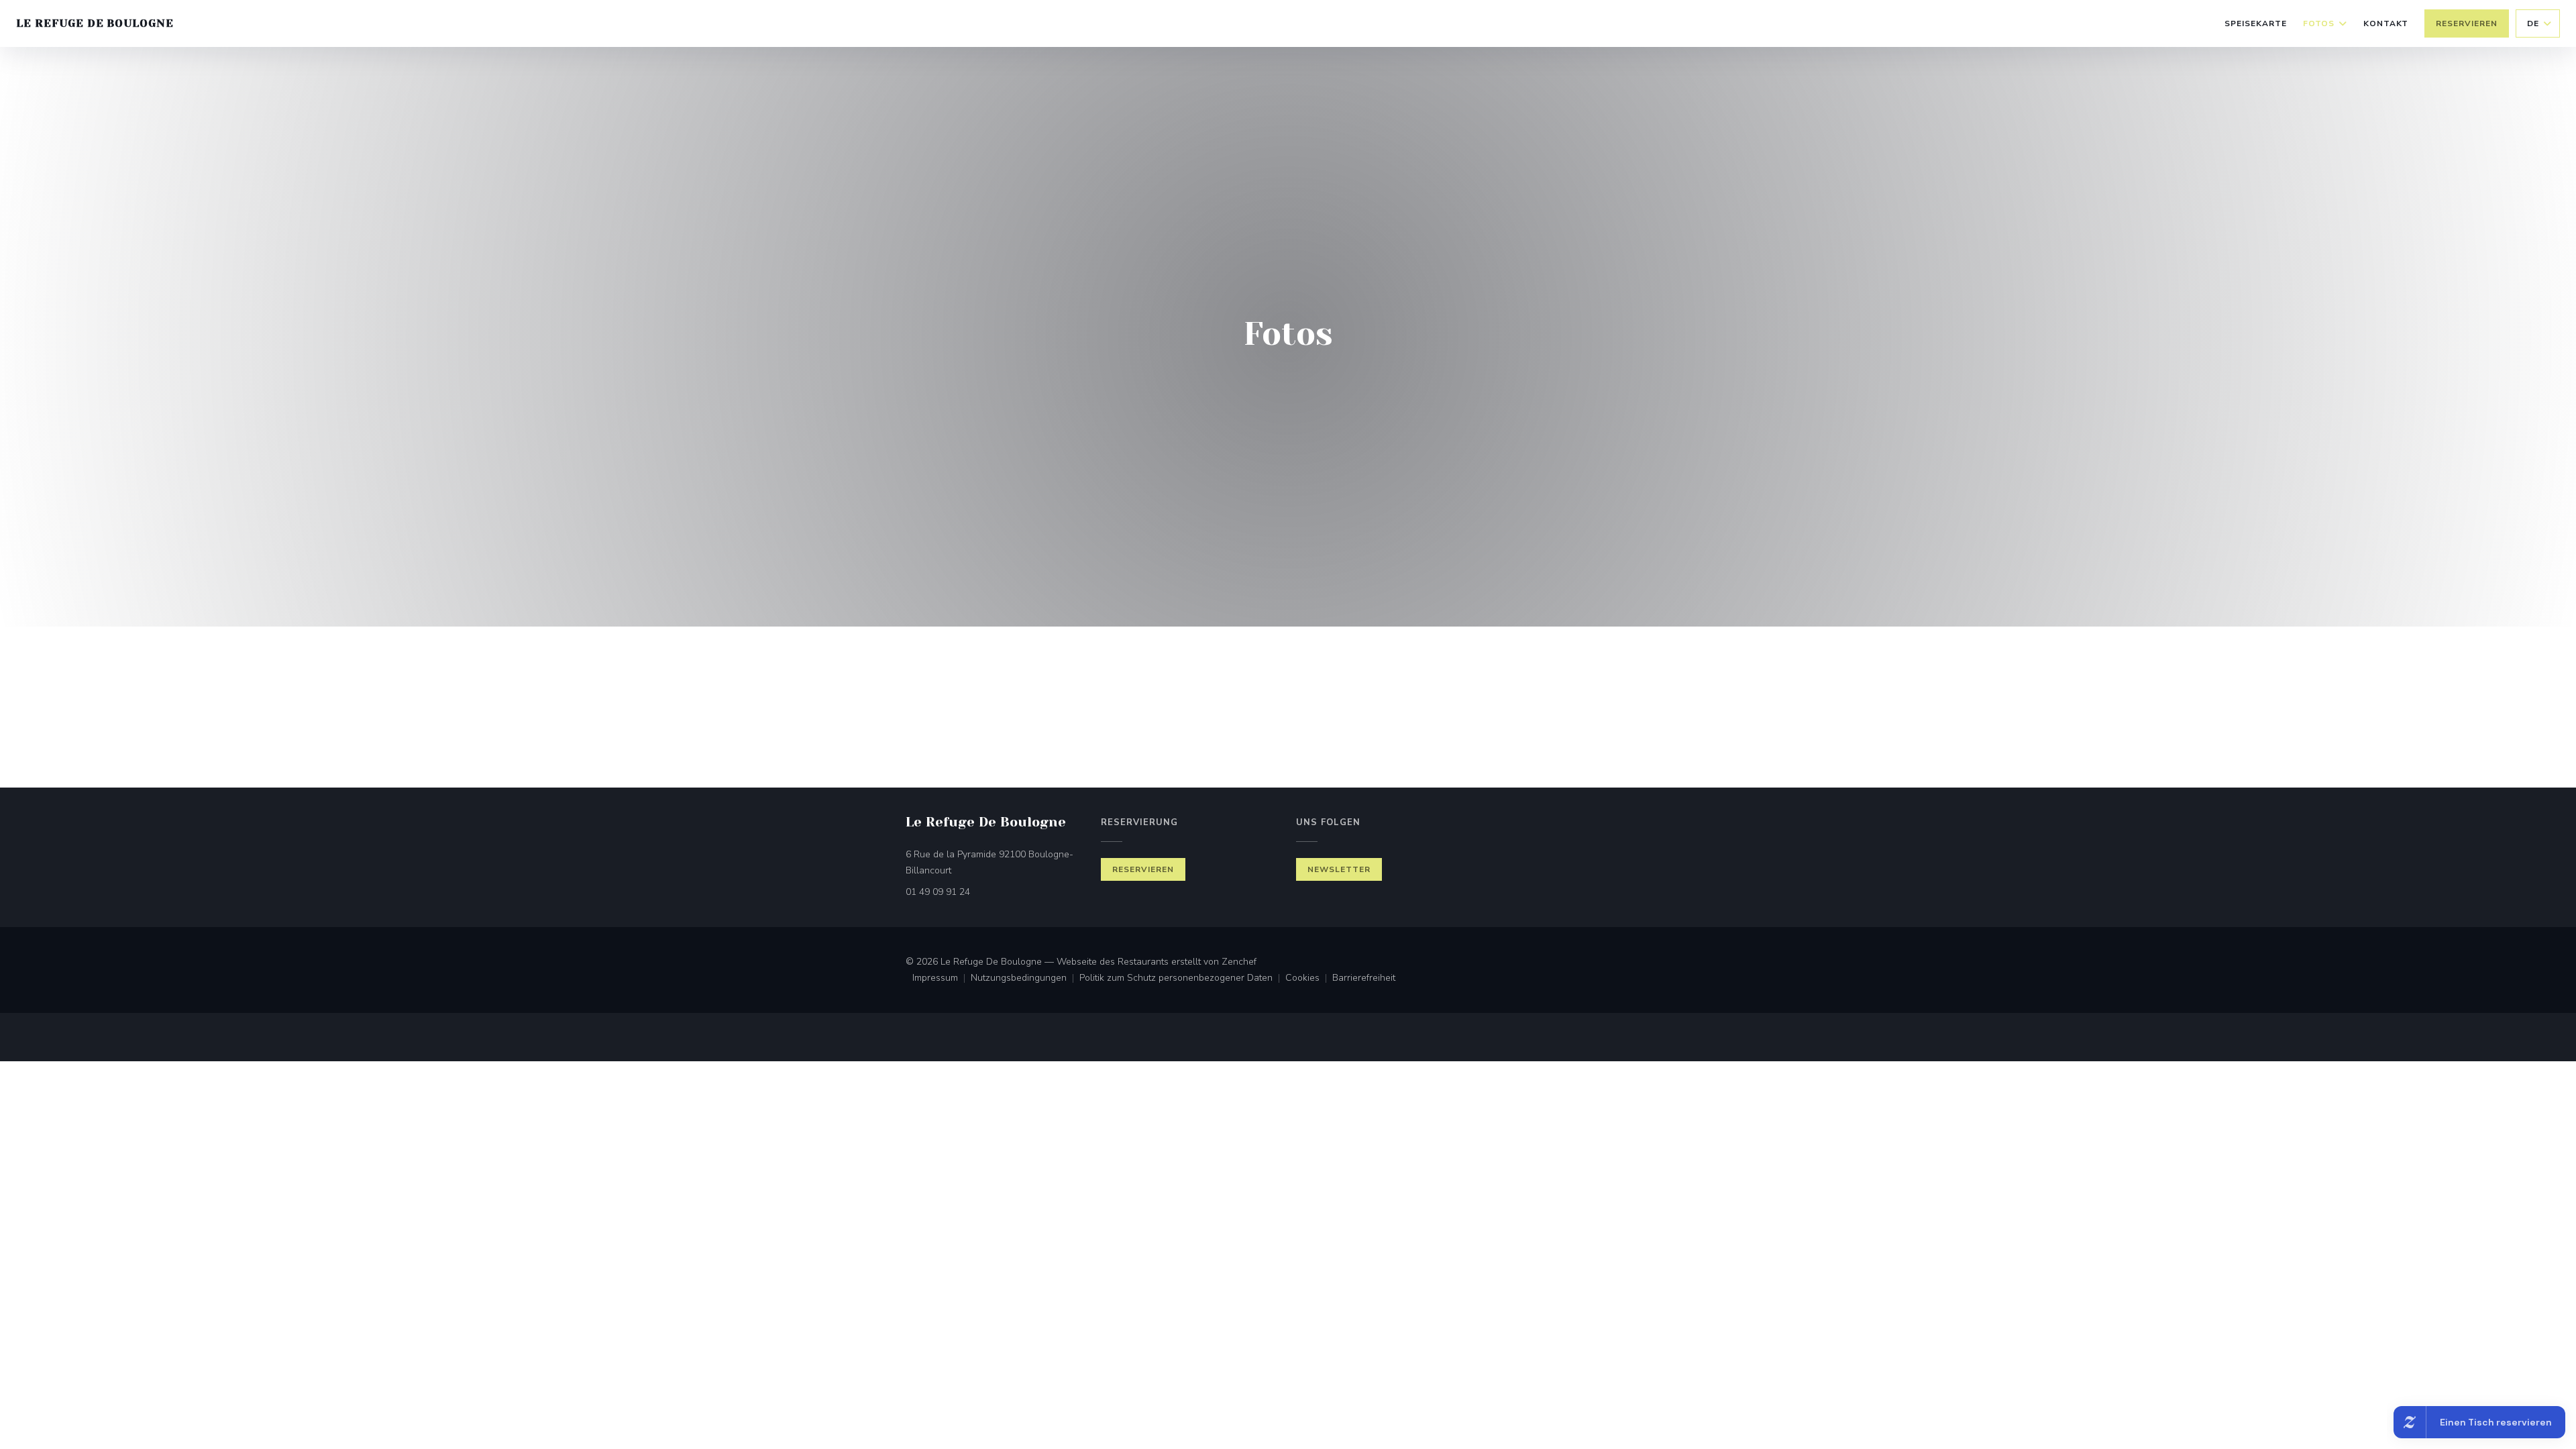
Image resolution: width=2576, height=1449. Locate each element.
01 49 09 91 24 (938, 892)
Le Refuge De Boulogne (95, 23)
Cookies (1309, 979)
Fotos (2319, 23)
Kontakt (2386, 23)
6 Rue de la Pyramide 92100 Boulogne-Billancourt (989, 862)
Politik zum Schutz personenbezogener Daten (1182, 979)
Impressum (942, 979)
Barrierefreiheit (1364, 979)
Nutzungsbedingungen (1025, 979)
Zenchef (1239, 962)
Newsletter (1339, 869)
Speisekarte (2256, 23)
